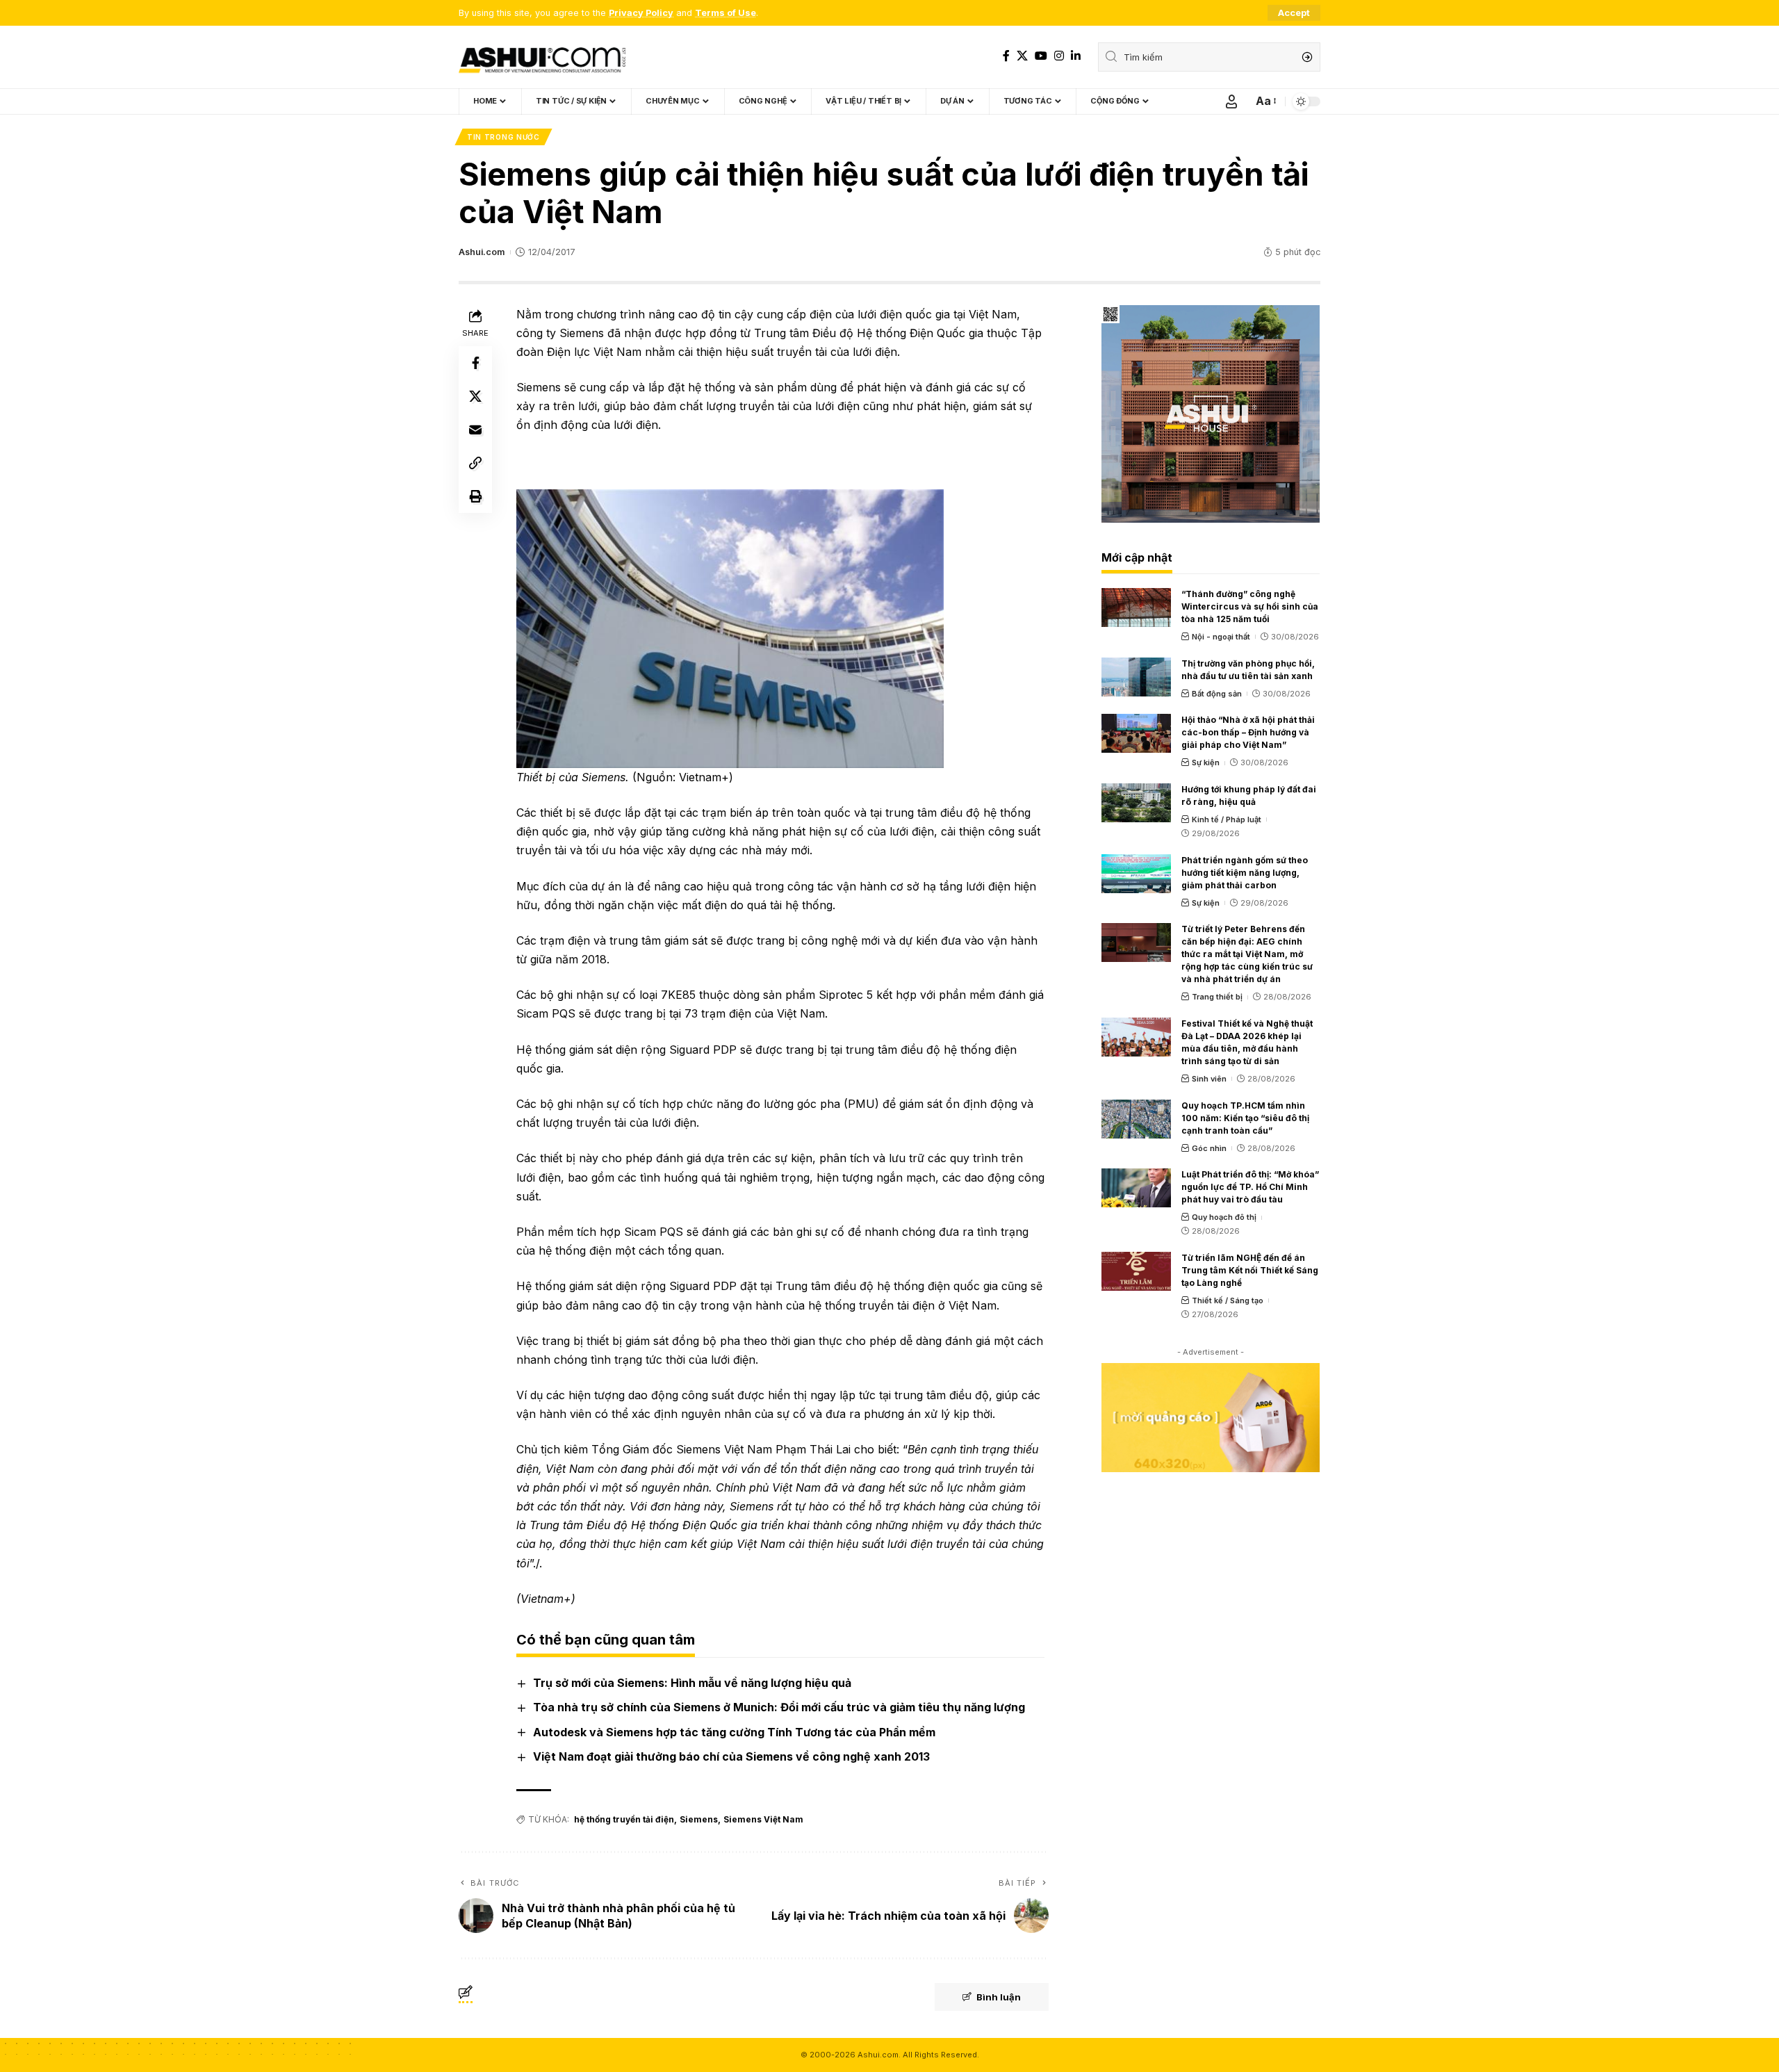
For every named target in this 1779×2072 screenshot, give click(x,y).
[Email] (475, 430)
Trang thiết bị (1217, 997)
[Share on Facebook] (475, 363)
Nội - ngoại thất (1221, 637)
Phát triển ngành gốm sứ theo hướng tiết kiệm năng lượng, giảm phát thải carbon (1245, 873)
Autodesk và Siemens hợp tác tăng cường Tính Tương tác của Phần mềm (734, 1732)
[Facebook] (1006, 56)
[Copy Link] (475, 463)
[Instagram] (1059, 56)
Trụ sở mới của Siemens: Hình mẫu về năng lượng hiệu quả (692, 1683)
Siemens (699, 1819)
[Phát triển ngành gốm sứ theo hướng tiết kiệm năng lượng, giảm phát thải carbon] (1136, 874)
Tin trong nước (503, 137)
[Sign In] (1231, 101)
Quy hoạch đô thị (1224, 1217)
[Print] (475, 496)
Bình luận (999, 1997)
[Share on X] (475, 396)
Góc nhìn (1209, 1148)
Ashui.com (482, 252)
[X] (1022, 56)
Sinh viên (1209, 1079)
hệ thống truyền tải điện (624, 1819)
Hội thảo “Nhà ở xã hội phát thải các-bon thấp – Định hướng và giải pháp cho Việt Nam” (1248, 732)
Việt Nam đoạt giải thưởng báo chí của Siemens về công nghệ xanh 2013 (731, 1756)
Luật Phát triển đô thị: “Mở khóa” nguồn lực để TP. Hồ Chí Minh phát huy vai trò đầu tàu (1250, 1187)
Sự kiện (1206, 762)
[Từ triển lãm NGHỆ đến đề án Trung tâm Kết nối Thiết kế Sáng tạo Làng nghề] (1136, 1271)
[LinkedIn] (1076, 56)
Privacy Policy (641, 13)
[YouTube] (1041, 56)
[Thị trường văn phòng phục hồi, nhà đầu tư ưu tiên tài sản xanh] (1136, 677)
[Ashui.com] (542, 57)
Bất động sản (1217, 694)
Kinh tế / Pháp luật (1227, 819)
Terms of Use (725, 13)
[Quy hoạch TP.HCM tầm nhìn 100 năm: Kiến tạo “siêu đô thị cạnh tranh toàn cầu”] (1136, 1119)
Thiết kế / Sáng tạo (1228, 1300)
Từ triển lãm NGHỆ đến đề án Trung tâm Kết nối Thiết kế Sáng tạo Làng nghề (1250, 1270)
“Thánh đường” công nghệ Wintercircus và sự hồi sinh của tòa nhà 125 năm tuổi (1250, 606)
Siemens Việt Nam (763, 1819)
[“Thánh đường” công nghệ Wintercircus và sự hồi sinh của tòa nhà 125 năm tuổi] (1136, 607)
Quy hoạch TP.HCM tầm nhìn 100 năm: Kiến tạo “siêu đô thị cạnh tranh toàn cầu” (1245, 1118)
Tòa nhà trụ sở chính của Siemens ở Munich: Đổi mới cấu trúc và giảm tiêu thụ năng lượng (779, 1707)
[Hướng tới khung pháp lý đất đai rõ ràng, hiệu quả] (1136, 803)
